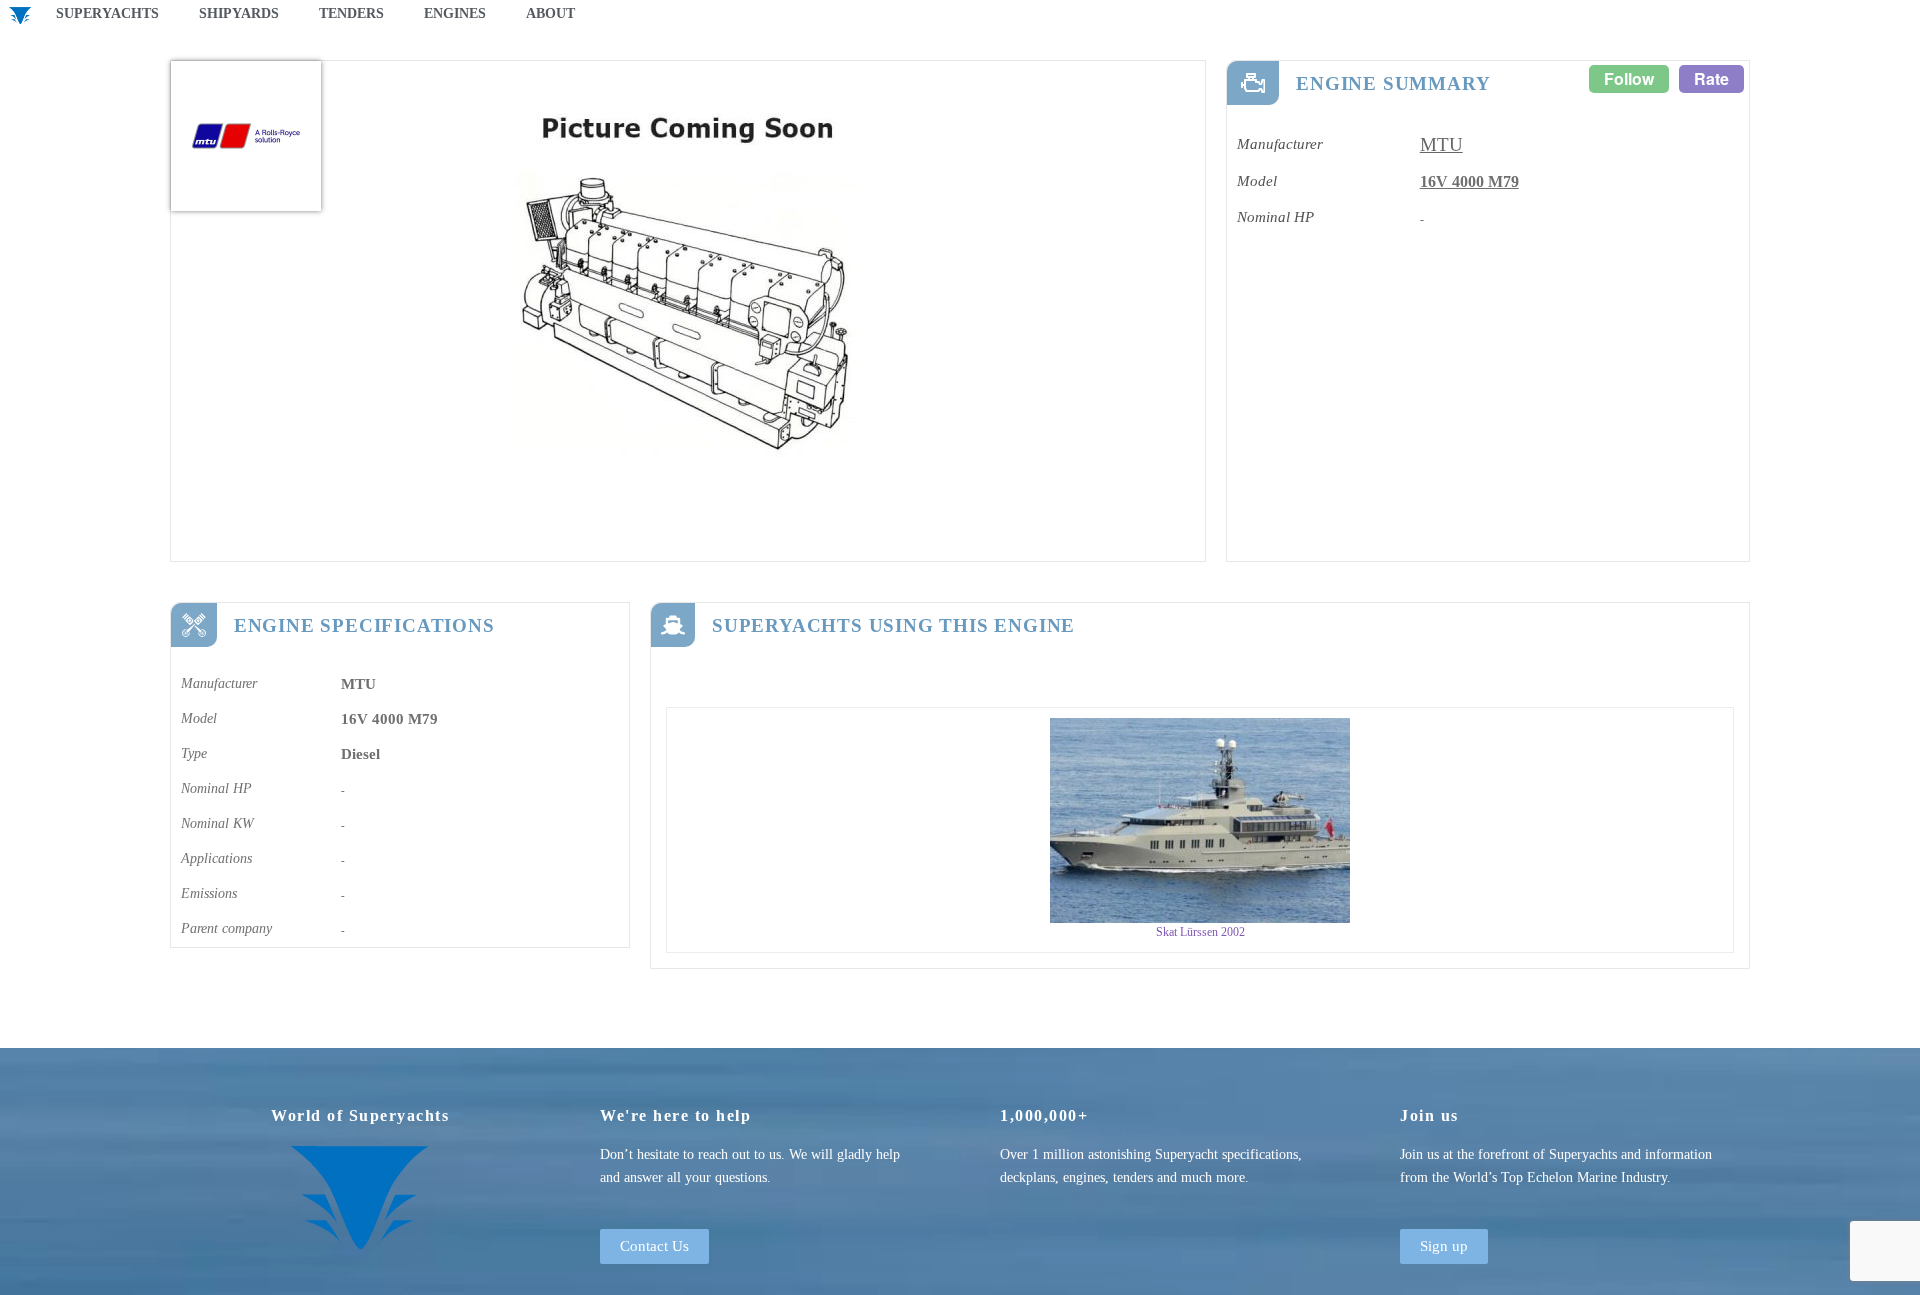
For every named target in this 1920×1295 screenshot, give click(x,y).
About (550, 13)
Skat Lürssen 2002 (1200, 932)
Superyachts (107, 13)
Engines (455, 13)
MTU (1441, 144)
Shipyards (239, 13)
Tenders (351, 13)
